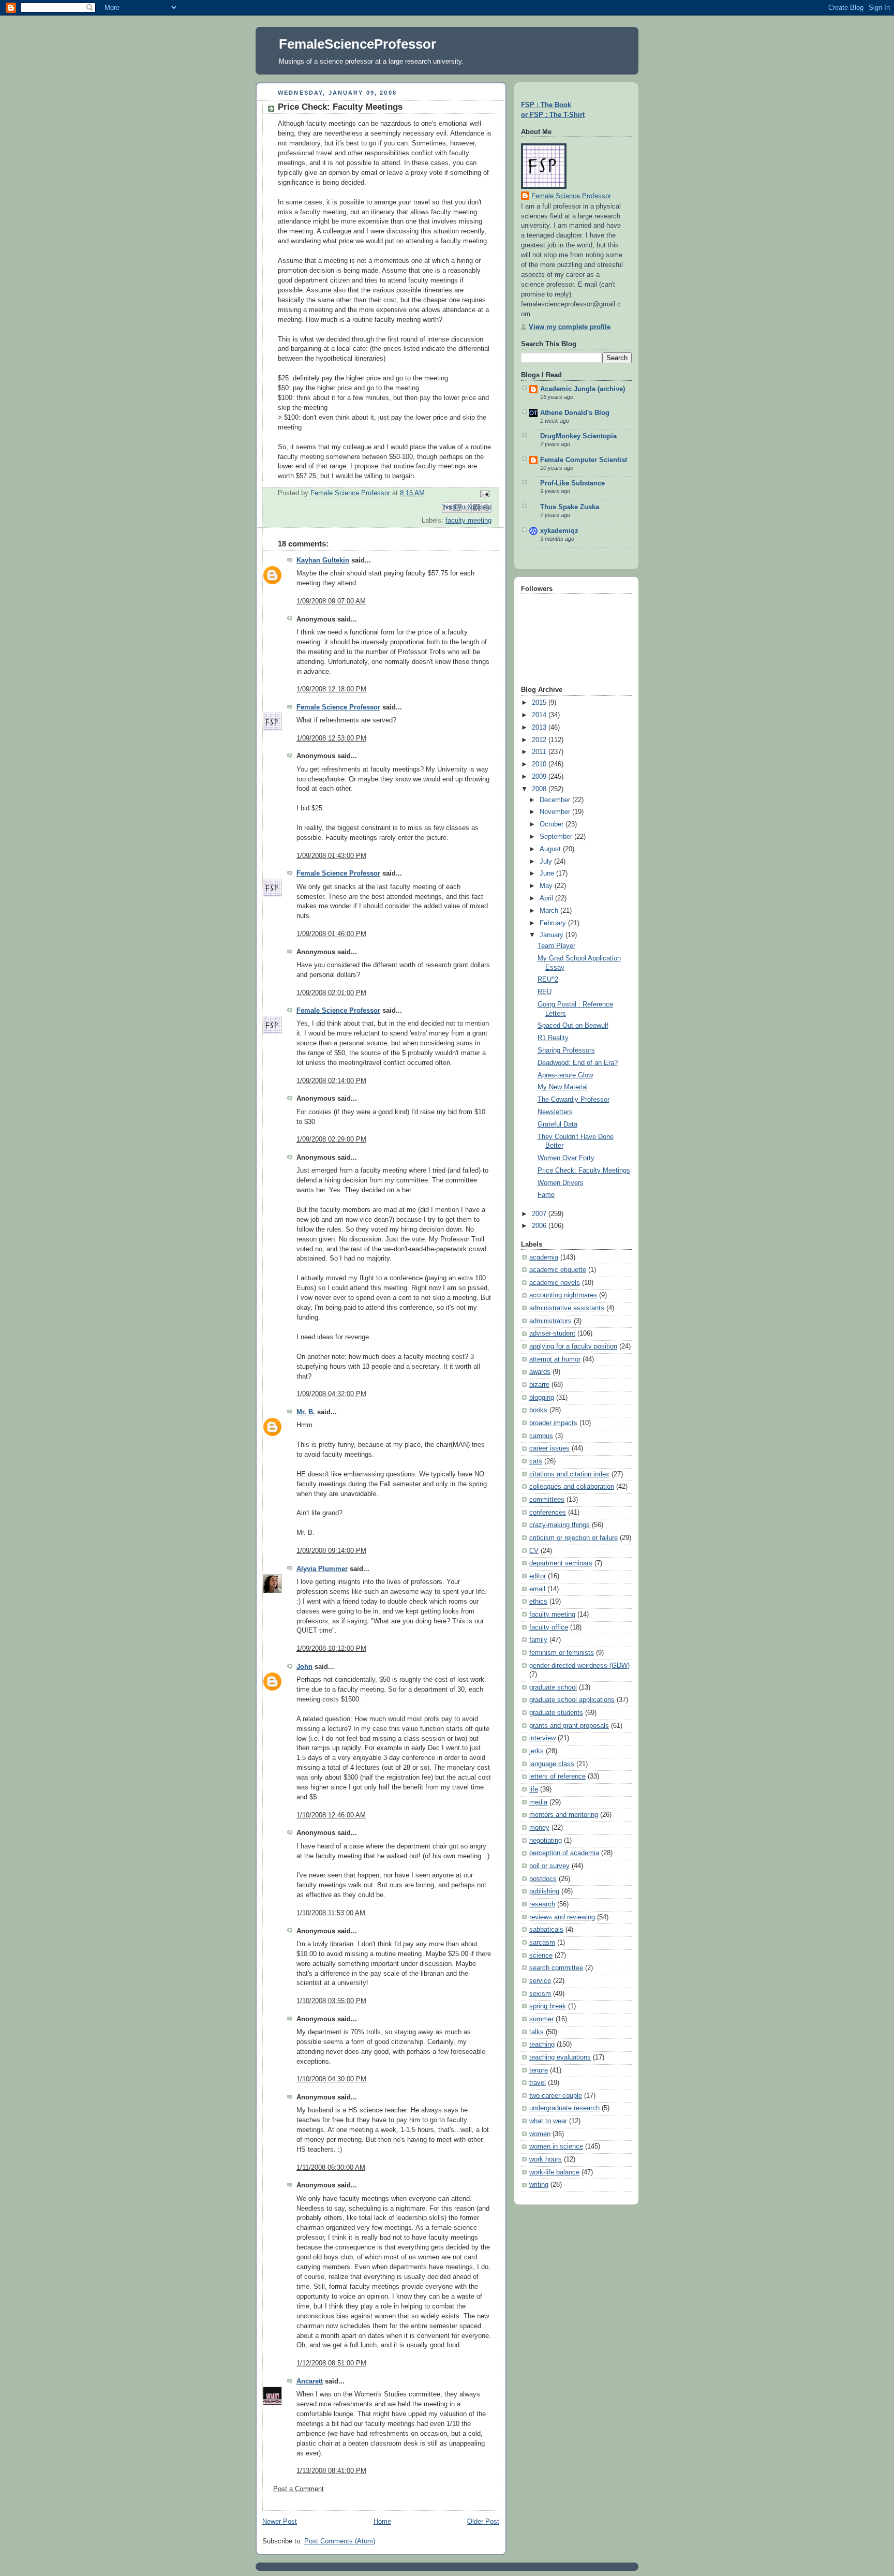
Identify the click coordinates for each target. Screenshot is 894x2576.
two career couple (556, 2096)
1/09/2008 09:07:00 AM (331, 601)
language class (552, 1764)
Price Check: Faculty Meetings (584, 1171)
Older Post (483, 2522)
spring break (548, 2006)
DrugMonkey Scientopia (578, 436)
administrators (550, 1321)
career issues (549, 1448)
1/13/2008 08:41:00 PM (331, 2471)
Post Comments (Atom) (340, 2541)
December (556, 800)
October (553, 824)
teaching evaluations (560, 2057)
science (541, 1956)
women (540, 2134)
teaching (542, 2045)
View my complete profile (570, 327)
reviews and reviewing (562, 1917)
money (539, 1828)
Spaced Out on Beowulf (573, 1026)
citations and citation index (569, 1474)
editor (538, 1576)
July (547, 862)
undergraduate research (564, 2108)
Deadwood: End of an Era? (578, 1063)
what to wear (548, 2121)
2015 (540, 703)
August (551, 849)
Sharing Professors (566, 1050)
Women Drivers (561, 1183)
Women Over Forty (566, 1158)
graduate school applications (572, 1700)
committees (547, 1500)
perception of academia (564, 1853)
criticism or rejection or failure (573, 1538)
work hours (546, 2159)
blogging (542, 1398)
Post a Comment (299, 2489)
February (554, 923)
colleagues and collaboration (572, 1487)
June (548, 874)
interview (542, 1738)
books (538, 1410)
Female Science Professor (338, 707)
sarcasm (542, 1943)
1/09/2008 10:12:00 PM (331, 1649)
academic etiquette (558, 1270)
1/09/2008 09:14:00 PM (331, 1551)
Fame (546, 1195)
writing (539, 2185)
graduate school (553, 1687)
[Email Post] (483, 494)
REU (545, 992)
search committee (556, 1968)
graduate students (556, 1713)
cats (536, 1461)
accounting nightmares (563, 1295)
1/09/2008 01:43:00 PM (331, 856)
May (547, 886)
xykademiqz (559, 531)
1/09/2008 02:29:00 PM (331, 1139)
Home (382, 2522)
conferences (548, 1513)
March (550, 911)
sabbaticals (546, 1930)
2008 (540, 789)
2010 (540, 764)
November (556, 812)
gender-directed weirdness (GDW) (579, 1666)
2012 (540, 740)
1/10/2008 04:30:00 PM (331, 2079)
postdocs (543, 1879)
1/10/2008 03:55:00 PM (331, 2001)
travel (538, 2083)
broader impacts (553, 1423)
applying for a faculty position (573, 1346)
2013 (540, 728)
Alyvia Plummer (322, 1569)
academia (544, 1257)
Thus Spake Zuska (570, 507)
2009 (540, 777)
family (538, 1640)
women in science (556, 2146)
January (553, 935)
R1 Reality (553, 1038)
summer (541, 2019)
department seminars (561, 1563)
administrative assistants (567, 1308)
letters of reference (557, 1776)
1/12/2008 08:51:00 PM (331, 2363)
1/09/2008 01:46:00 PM (331, 934)
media (538, 1802)
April (547, 898)
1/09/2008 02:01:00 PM (331, 993)
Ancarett (310, 2381)
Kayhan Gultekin (323, 560)
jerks (537, 1751)
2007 (540, 1214)
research (542, 1904)
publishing (544, 1891)
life (534, 1789)
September (557, 837)
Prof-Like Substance (572, 483)
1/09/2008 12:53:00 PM (331, 738)
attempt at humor (555, 1359)
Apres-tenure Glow (565, 1075)
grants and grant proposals (569, 1726)
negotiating (546, 1841)
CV (534, 1551)
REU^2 (548, 980)
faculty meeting (468, 521)
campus (541, 1436)
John (304, 1667)
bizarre (539, 1385)
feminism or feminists (562, 1653)
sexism (540, 1994)
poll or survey (549, 1866)
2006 (540, 1226)
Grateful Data (557, 1124)
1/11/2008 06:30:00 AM (331, 2168)
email (537, 1589)
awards (540, 1372)
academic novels (555, 1283)
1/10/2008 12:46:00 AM (331, 1815)
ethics (538, 1602)
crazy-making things (560, 1525)
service (540, 1981)
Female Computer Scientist (584, 460)
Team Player (556, 946)
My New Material (563, 1087)
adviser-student (552, 1334)
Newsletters (555, 1112)
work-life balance (554, 2172)
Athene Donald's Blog (575, 413)
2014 (540, 715)
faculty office (549, 1627)
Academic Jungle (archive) (583, 389)
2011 (540, 752)
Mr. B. (306, 1412)
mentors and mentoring (564, 1815)
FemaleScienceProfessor (357, 44)
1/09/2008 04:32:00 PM (331, 1394)
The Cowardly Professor (573, 1100)
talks (537, 2032)
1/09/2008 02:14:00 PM (331, 1081)
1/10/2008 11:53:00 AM (331, 1913)
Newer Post (280, 2522)
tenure (539, 2070)
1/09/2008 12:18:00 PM (331, 689)
